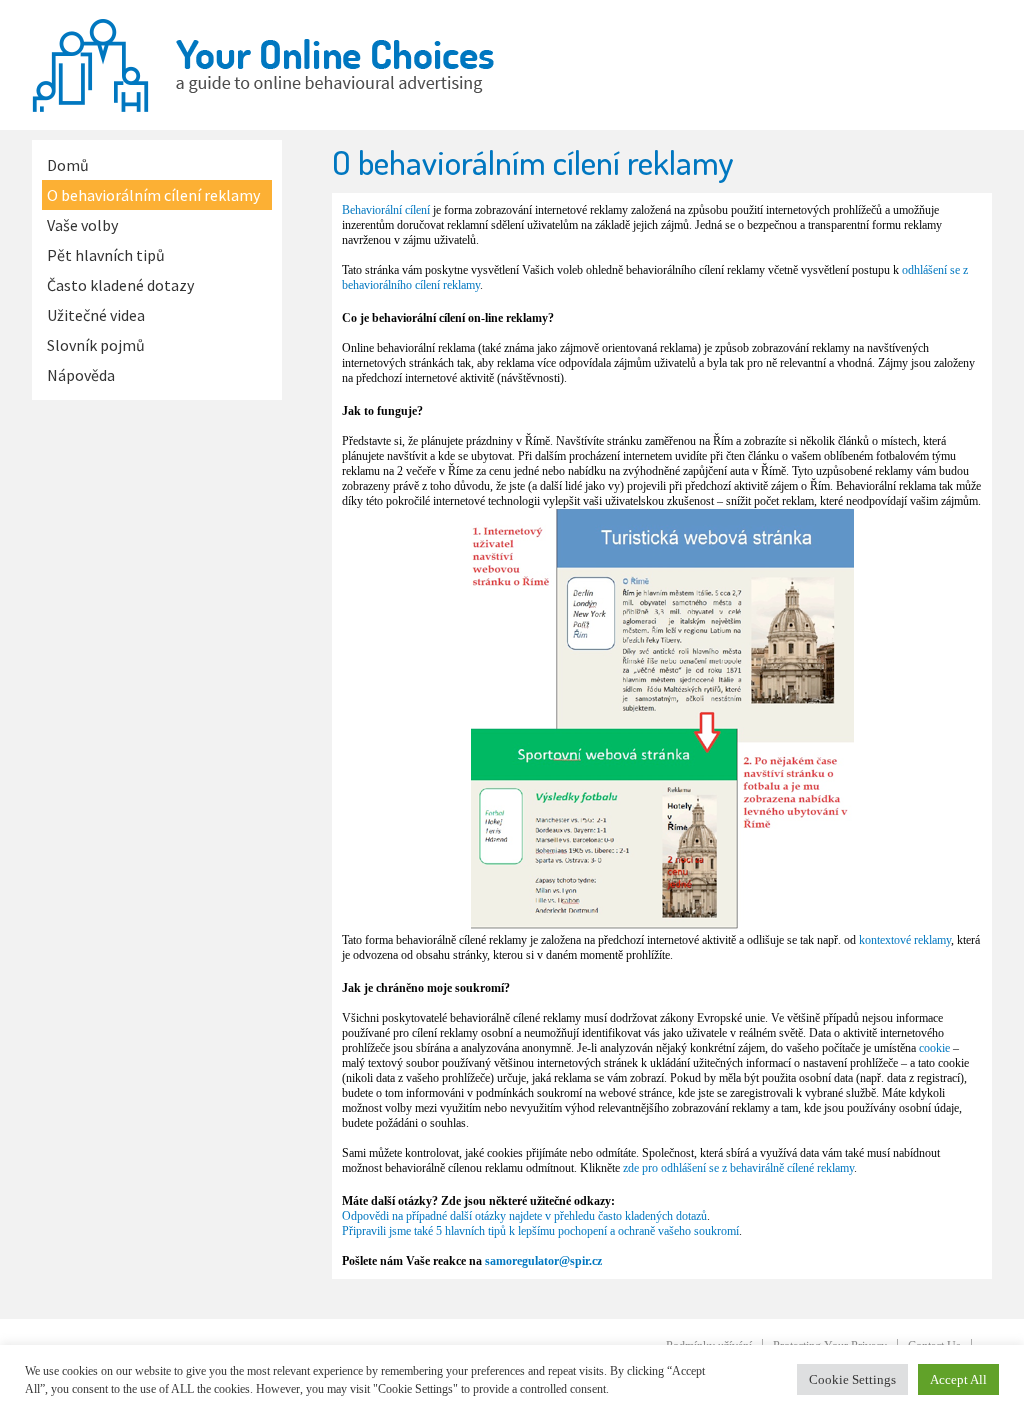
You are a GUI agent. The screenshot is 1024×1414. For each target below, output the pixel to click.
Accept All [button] (958, 1379)
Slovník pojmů (96, 345)
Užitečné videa (96, 315)
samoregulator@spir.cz (543, 1261)
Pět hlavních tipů (106, 255)
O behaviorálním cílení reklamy (153, 195)
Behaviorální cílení (386, 210)
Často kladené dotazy (120, 285)
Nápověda (81, 375)
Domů (68, 165)
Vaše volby (82, 225)
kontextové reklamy (905, 940)
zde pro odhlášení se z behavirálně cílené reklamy (738, 1168)
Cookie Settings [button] (852, 1379)
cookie (934, 1048)
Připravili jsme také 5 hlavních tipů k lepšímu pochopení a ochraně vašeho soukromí (540, 1231)
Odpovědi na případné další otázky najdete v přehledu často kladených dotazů (524, 1216)
